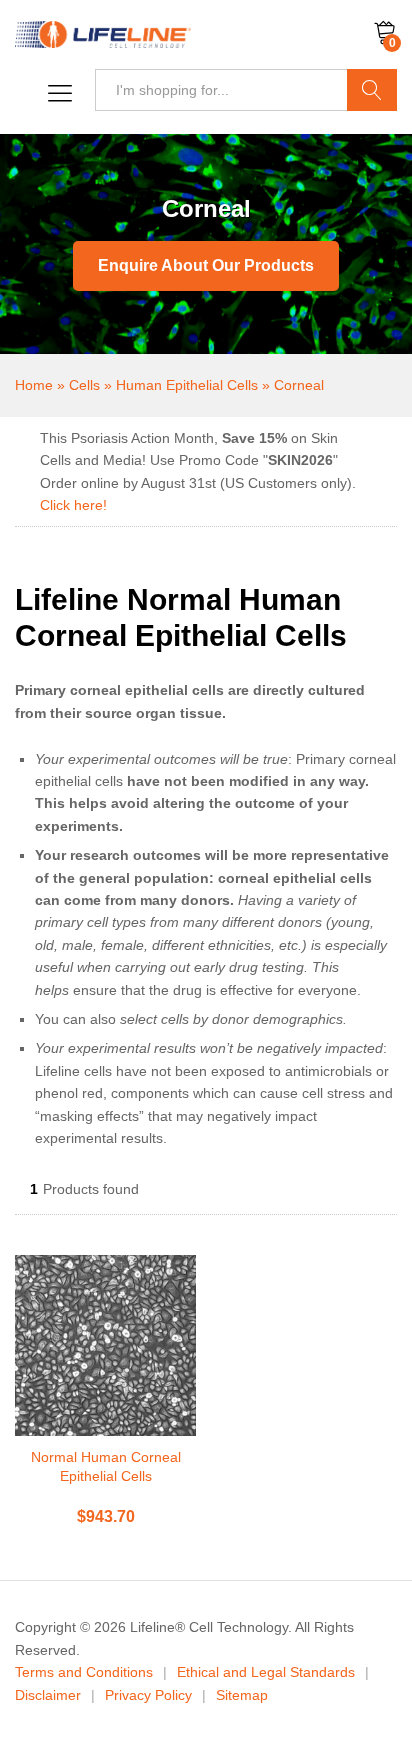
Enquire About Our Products (206, 265)
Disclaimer (48, 1695)
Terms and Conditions (84, 1672)
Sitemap (242, 1695)
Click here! (73, 505)
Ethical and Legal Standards (266, 1672)
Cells (84, 385)
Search (372, 90)
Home (34, 385)
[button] (55, 94)
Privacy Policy (148, 1695)
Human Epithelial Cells (187, 385)
